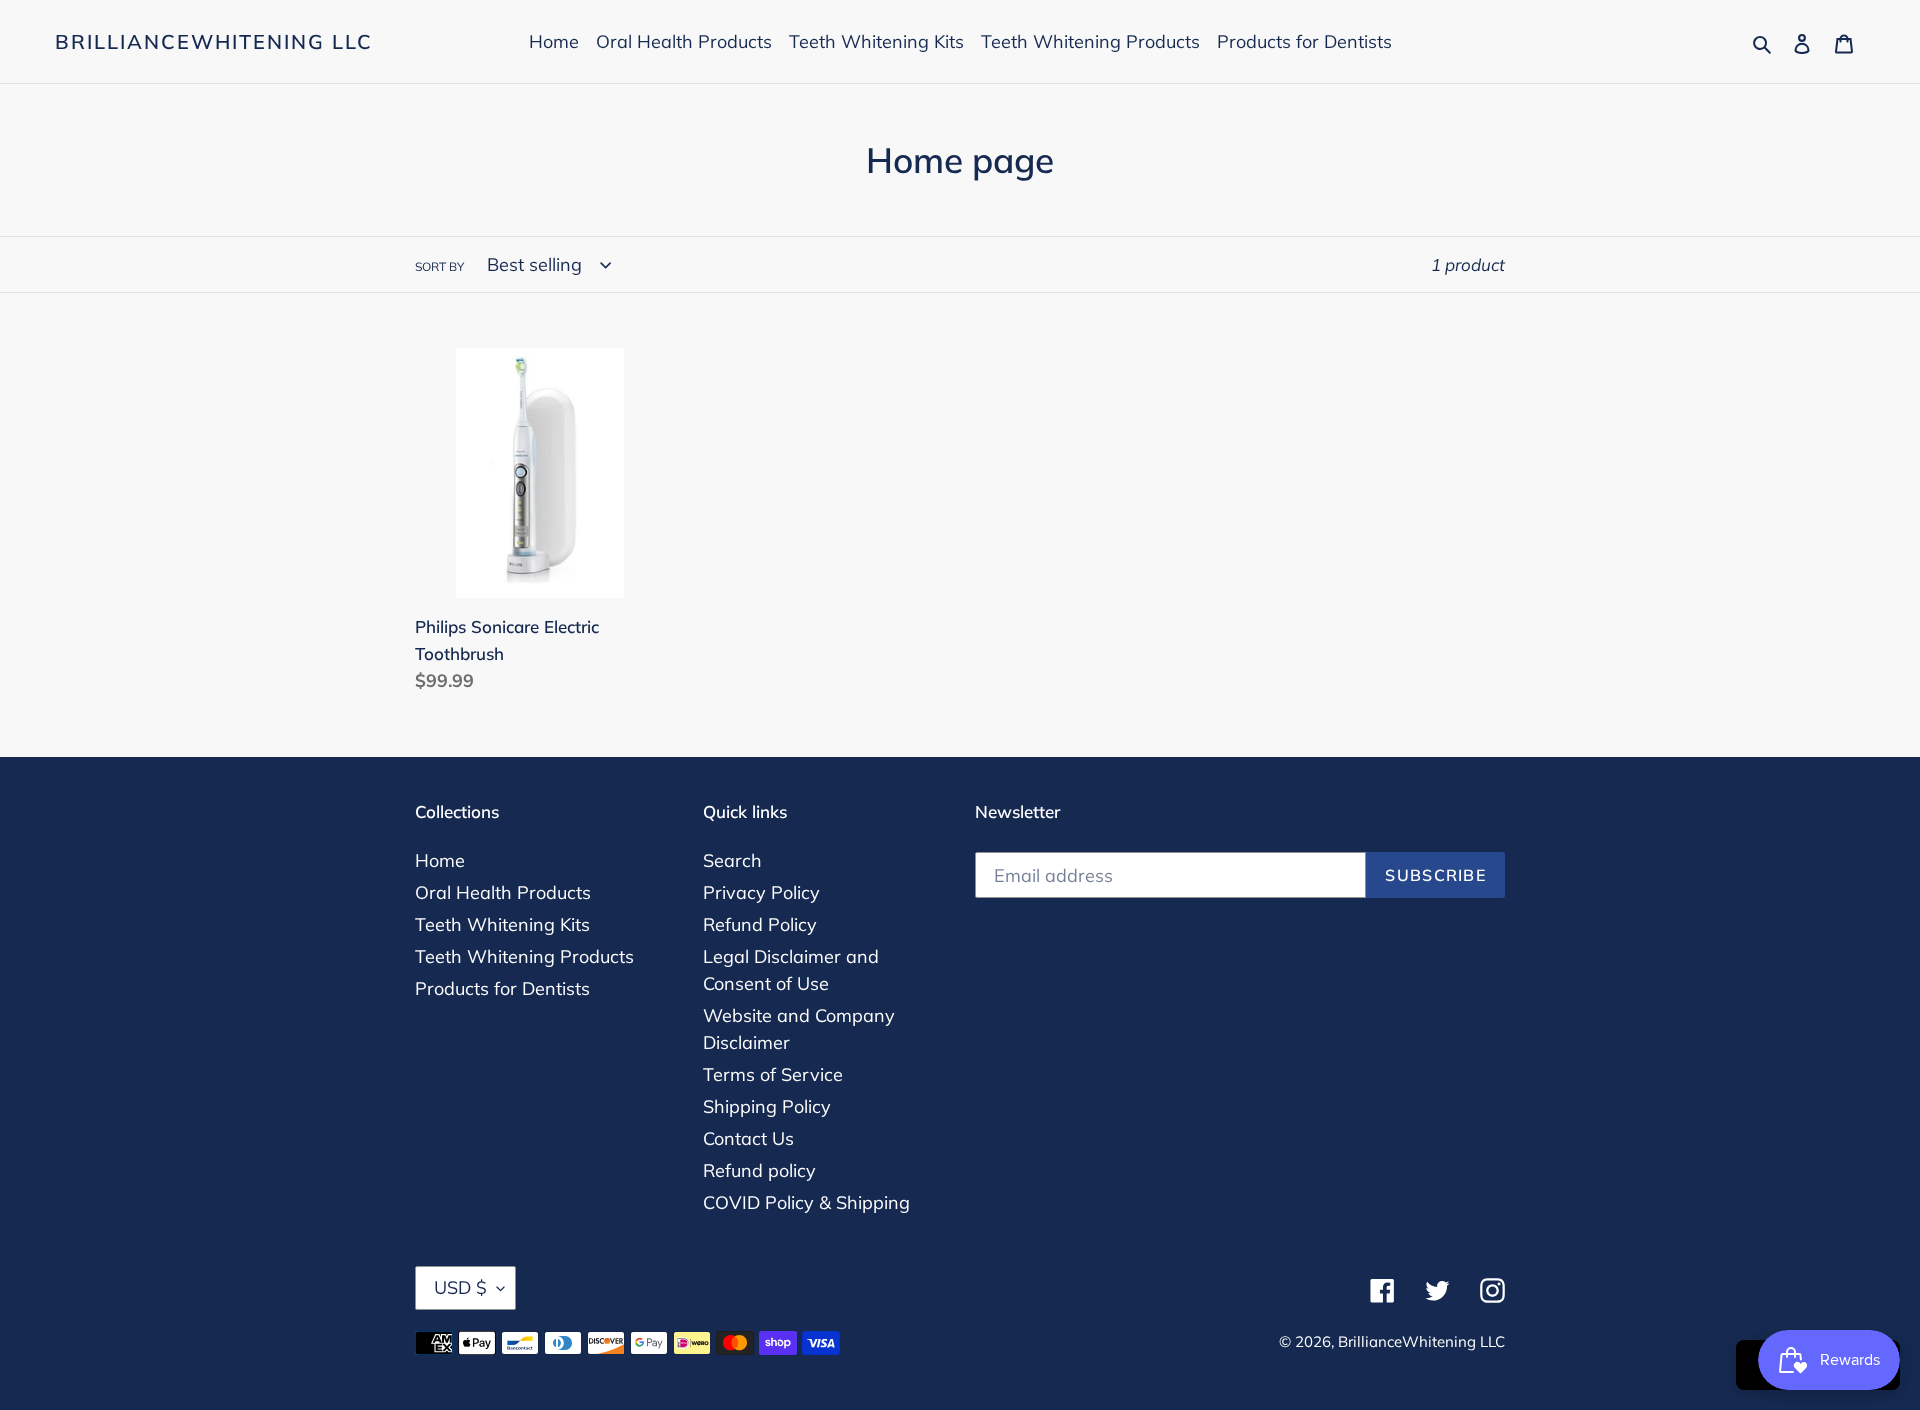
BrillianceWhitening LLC (214, 42)
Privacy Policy (761, 892)
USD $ (460, 1287)
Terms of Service (773, 1074)
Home (440, 860)
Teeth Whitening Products (524, 956)
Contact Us (748, 1138)
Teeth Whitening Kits (502, 924)
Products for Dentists (502, 988)
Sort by (439, 266)
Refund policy (759, 1170)
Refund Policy (760, 924)
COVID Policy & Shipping (806, 1202)
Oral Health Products (503, 892)
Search (732, 860)
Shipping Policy (767, 1106)
